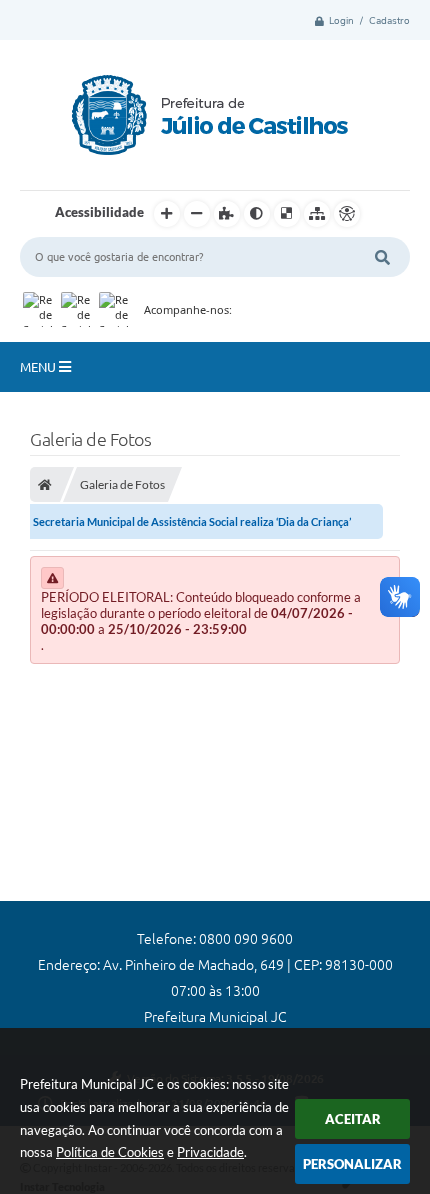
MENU (39, 367)
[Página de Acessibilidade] (347, 214)
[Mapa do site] (317, 214)
